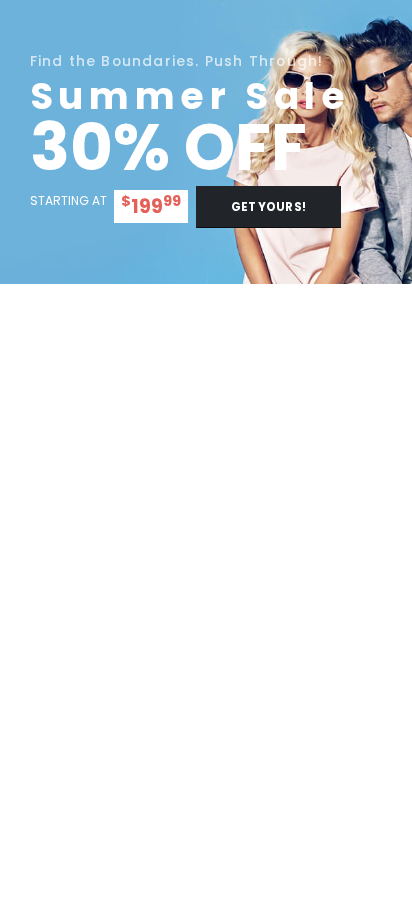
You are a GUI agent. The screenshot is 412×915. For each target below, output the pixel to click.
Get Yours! (268, 207)
